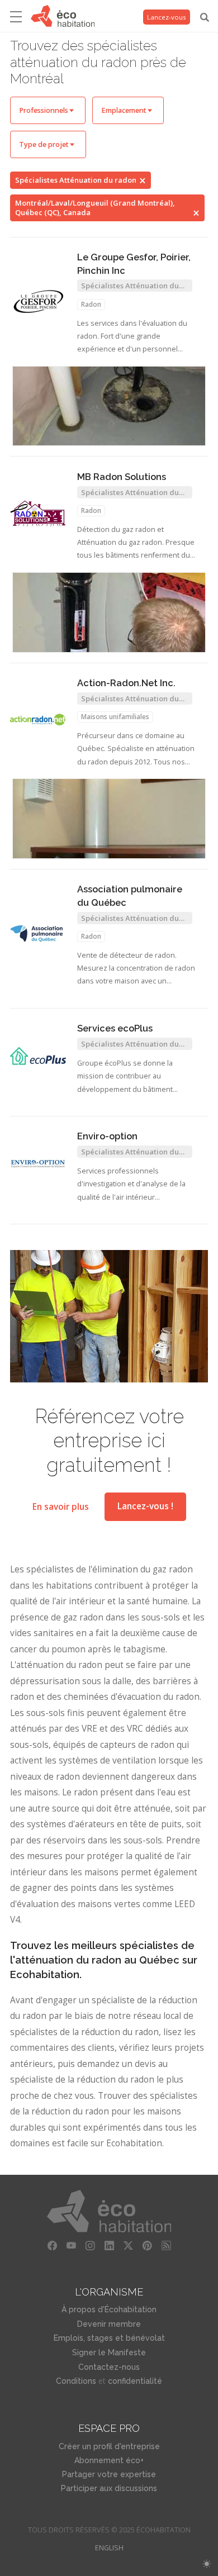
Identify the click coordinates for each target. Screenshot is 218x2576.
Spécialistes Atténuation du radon (76, 180)
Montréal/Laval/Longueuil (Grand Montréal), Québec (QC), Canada (95, 208)
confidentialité (135, 2381)
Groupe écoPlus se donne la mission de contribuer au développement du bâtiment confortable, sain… (125, 1077)
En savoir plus (61, 1506)
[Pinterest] (147, 2246)
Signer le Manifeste (109, 2352)
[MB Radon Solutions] (38, 514)
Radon (91, 304)
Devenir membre (109, 2324)
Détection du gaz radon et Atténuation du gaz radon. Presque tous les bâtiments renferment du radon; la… (136, 543)
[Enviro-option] (38, 1164)
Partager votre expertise (109, 2474)
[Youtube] (71, 2246)
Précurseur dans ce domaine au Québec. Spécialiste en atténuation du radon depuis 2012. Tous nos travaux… (136, 750)
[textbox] (48, 110)
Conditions (76, 2381)
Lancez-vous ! (145, 1506)
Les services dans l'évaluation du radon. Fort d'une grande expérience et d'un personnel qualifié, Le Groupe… (132, 337)
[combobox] (48, 110)
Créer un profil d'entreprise (109, 2446)
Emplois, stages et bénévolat (109, 2338)
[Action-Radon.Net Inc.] (38, 720)
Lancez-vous (167, 17)
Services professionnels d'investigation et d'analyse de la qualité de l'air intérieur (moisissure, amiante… (131, 1185)
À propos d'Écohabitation (109, 2309)
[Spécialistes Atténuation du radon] (109, 406)
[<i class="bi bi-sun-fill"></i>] (207, 2564)
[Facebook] (52, 2246)
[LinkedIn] (109, 2246)
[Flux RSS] (166, 2246)
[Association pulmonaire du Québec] (38, 933)
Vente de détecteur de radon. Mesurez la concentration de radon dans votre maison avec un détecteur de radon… (136, 969)
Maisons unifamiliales (115, 717)
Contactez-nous (109, 2367)
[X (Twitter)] (128, 2246)
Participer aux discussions (109, 2488)
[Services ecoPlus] (38, 1056)
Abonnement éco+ (109, 2460)
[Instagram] (90, 2246)
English (109, 2548)
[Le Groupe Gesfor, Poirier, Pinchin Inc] (38, 301)
